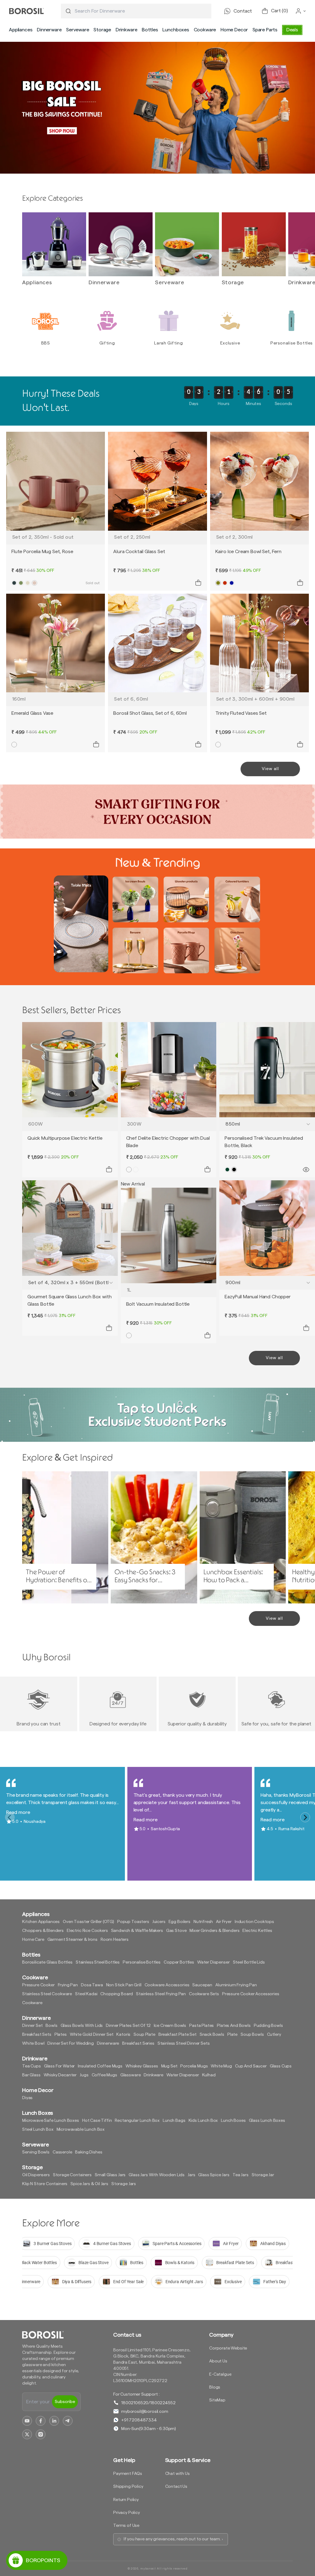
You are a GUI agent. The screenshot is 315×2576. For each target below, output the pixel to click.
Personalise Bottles (142, 1962)
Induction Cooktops (254, 1922)
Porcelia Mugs (194, 2066)
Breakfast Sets (37, 2035)
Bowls (51, 2026)
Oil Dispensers (36, 2175)
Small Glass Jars (110, 2175)
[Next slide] (305, 269)
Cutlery (274, 2035)
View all (270, 769)
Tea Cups (32, 2066)
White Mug (221, 2066)
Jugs (84, 2075)
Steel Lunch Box (38, 2130)
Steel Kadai (86, 1994)
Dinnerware (49, 30)
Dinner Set (32, 2026)
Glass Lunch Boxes (267, 2121)
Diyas (27, 2098)
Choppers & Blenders (43, 1931)
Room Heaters (115, 1940)
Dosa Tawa (92, 1985)
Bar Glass (31, 2075)
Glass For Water (60, 2066)
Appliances (21, 30)
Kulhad (209, 2075)
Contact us (127, 2335)
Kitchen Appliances (41, 1922)
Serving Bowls (36, 2152)
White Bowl (33, 2043)
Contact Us (176, 2487)
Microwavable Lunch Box (81, 2130)
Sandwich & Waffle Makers (137, 1931)
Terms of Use (126, 2526)
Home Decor (234, 30)
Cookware (205, 30)
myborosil (148, 2569)
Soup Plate (144, 2035)
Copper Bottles (179, 1962)
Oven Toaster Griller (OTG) (88, 1922)
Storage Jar (263, 2175)
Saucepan (202, 1985)
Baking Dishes (89, 2152)
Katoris (123, 2035)
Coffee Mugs (104, 2075)
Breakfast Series (138, 2043)
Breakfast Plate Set (177, 2035)
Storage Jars (124, 2184)
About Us (218, 2361)
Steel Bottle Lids (249, 1962)
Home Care (33, 1940)
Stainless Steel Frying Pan (161, 1994)
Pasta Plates (201, 2026)
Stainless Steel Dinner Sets (184, 2043)
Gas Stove (176, 1931)
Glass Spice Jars (214, 2175)
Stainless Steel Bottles (98, 1962)
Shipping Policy (128, 2487)
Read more (18, 1812)
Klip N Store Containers (45, 2184)
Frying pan (68, 1985)
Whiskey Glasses (142, 2066)
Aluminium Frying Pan (236, 1985)
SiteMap (217, 2400)
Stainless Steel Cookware (47, 1994)
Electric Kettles (257, 1931)
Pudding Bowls (268, 2026)
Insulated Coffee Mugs (100, 2066)
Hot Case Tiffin (97, 2121)
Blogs (215, 2387)
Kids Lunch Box (203, 2121)
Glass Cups (281, 2066)
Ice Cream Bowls (170, 2026)
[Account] (301, 11)
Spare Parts (265, 30)
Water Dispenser (213, 1962)
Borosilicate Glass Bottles (47, 1962)
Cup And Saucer (251, 2066)
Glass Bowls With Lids (82, 2026)
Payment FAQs (128, 2474)
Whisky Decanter (60, 2075)
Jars (191, 2175)
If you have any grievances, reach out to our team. (172, 2539)
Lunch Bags (174, 2121)
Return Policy (126, 2500)
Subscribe (65, 2402)
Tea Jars (241, 2175)
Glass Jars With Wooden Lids (157, 2175)
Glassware (131, 2075)
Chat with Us (177, 2474)
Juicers (159, 1922)
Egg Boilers (179, 1922)
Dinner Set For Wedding (70, 2043)
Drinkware (127, 30)
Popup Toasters (133, 1922)
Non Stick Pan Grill (124, 1985)
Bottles (150, 30)
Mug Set (169, 2066)
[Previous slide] (32, 269)
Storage (102, 30)
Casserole (62, 2152)
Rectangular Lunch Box (137, 2121)
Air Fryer (224, 1922)
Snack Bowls (212, 2035)
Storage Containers (72, 2175)
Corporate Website (228, 2348)
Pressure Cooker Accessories (251, 1994)
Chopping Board (117, 1994)
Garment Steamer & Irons (72, 1940)
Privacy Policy (127, 2513)
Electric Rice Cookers (87, 1931)
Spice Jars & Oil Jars (89, 2184)
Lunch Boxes (233, 2121)
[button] (21, 30)
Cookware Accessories (167, 1985)
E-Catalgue (220, 2374)
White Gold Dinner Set (92, 2035)
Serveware (78, 30)
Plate (232, 2035)
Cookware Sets (204, 1994)
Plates (61, 2035)
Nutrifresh (203, 1922)
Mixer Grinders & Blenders (214, 1931)
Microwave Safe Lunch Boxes (51, 2121)
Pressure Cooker (38, 1985)
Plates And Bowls (234, 2026)
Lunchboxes (176, 30)
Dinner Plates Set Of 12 (128, 2026)
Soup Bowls (252, 2035)
